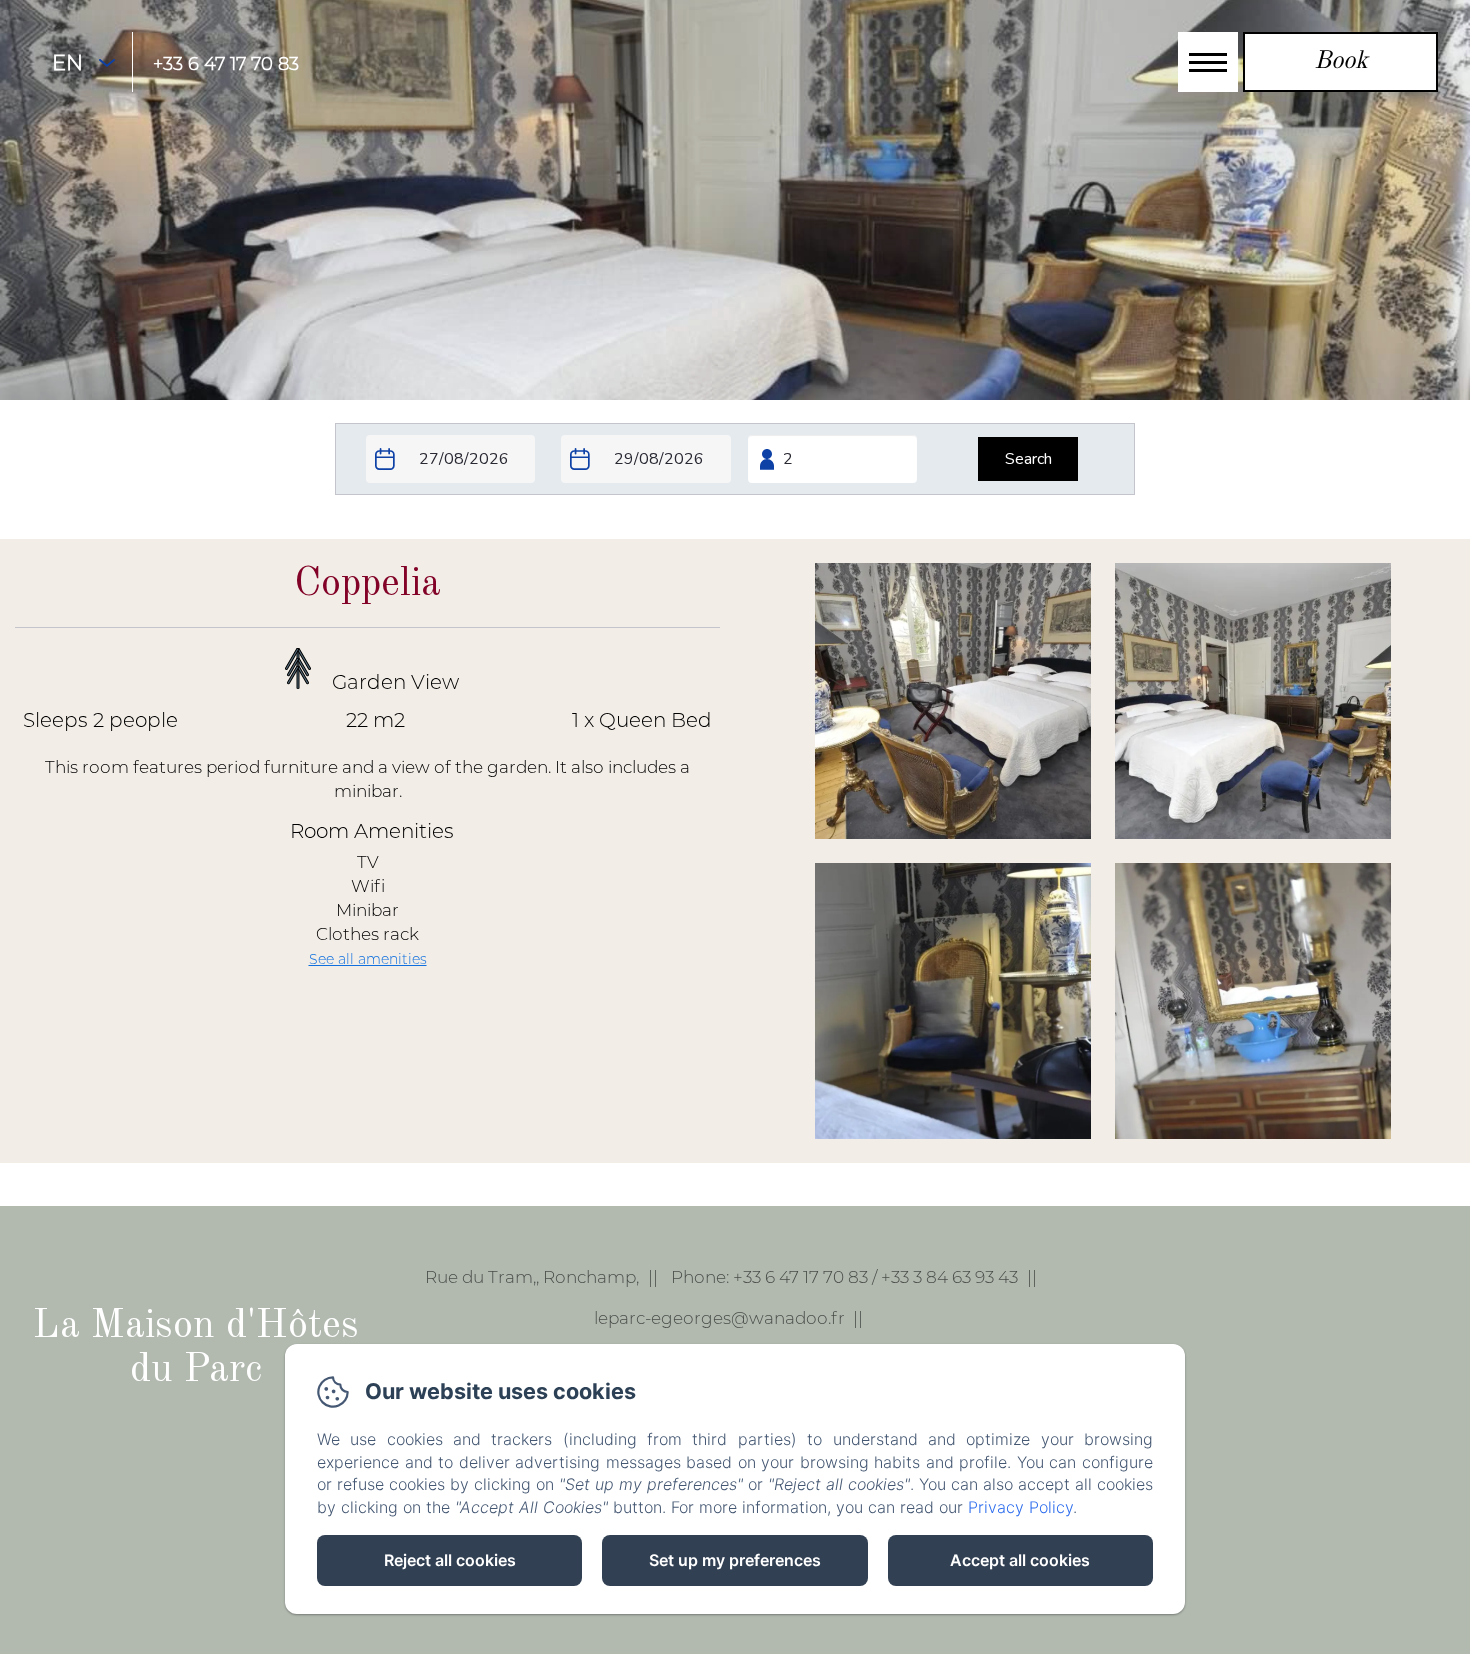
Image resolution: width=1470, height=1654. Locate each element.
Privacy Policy (1020, 1507)
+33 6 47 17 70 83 (226, 64)
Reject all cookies (450, 1560)
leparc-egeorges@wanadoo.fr (719, 1318)
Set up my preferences (735, 1560)
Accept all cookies (1020, 1560)
